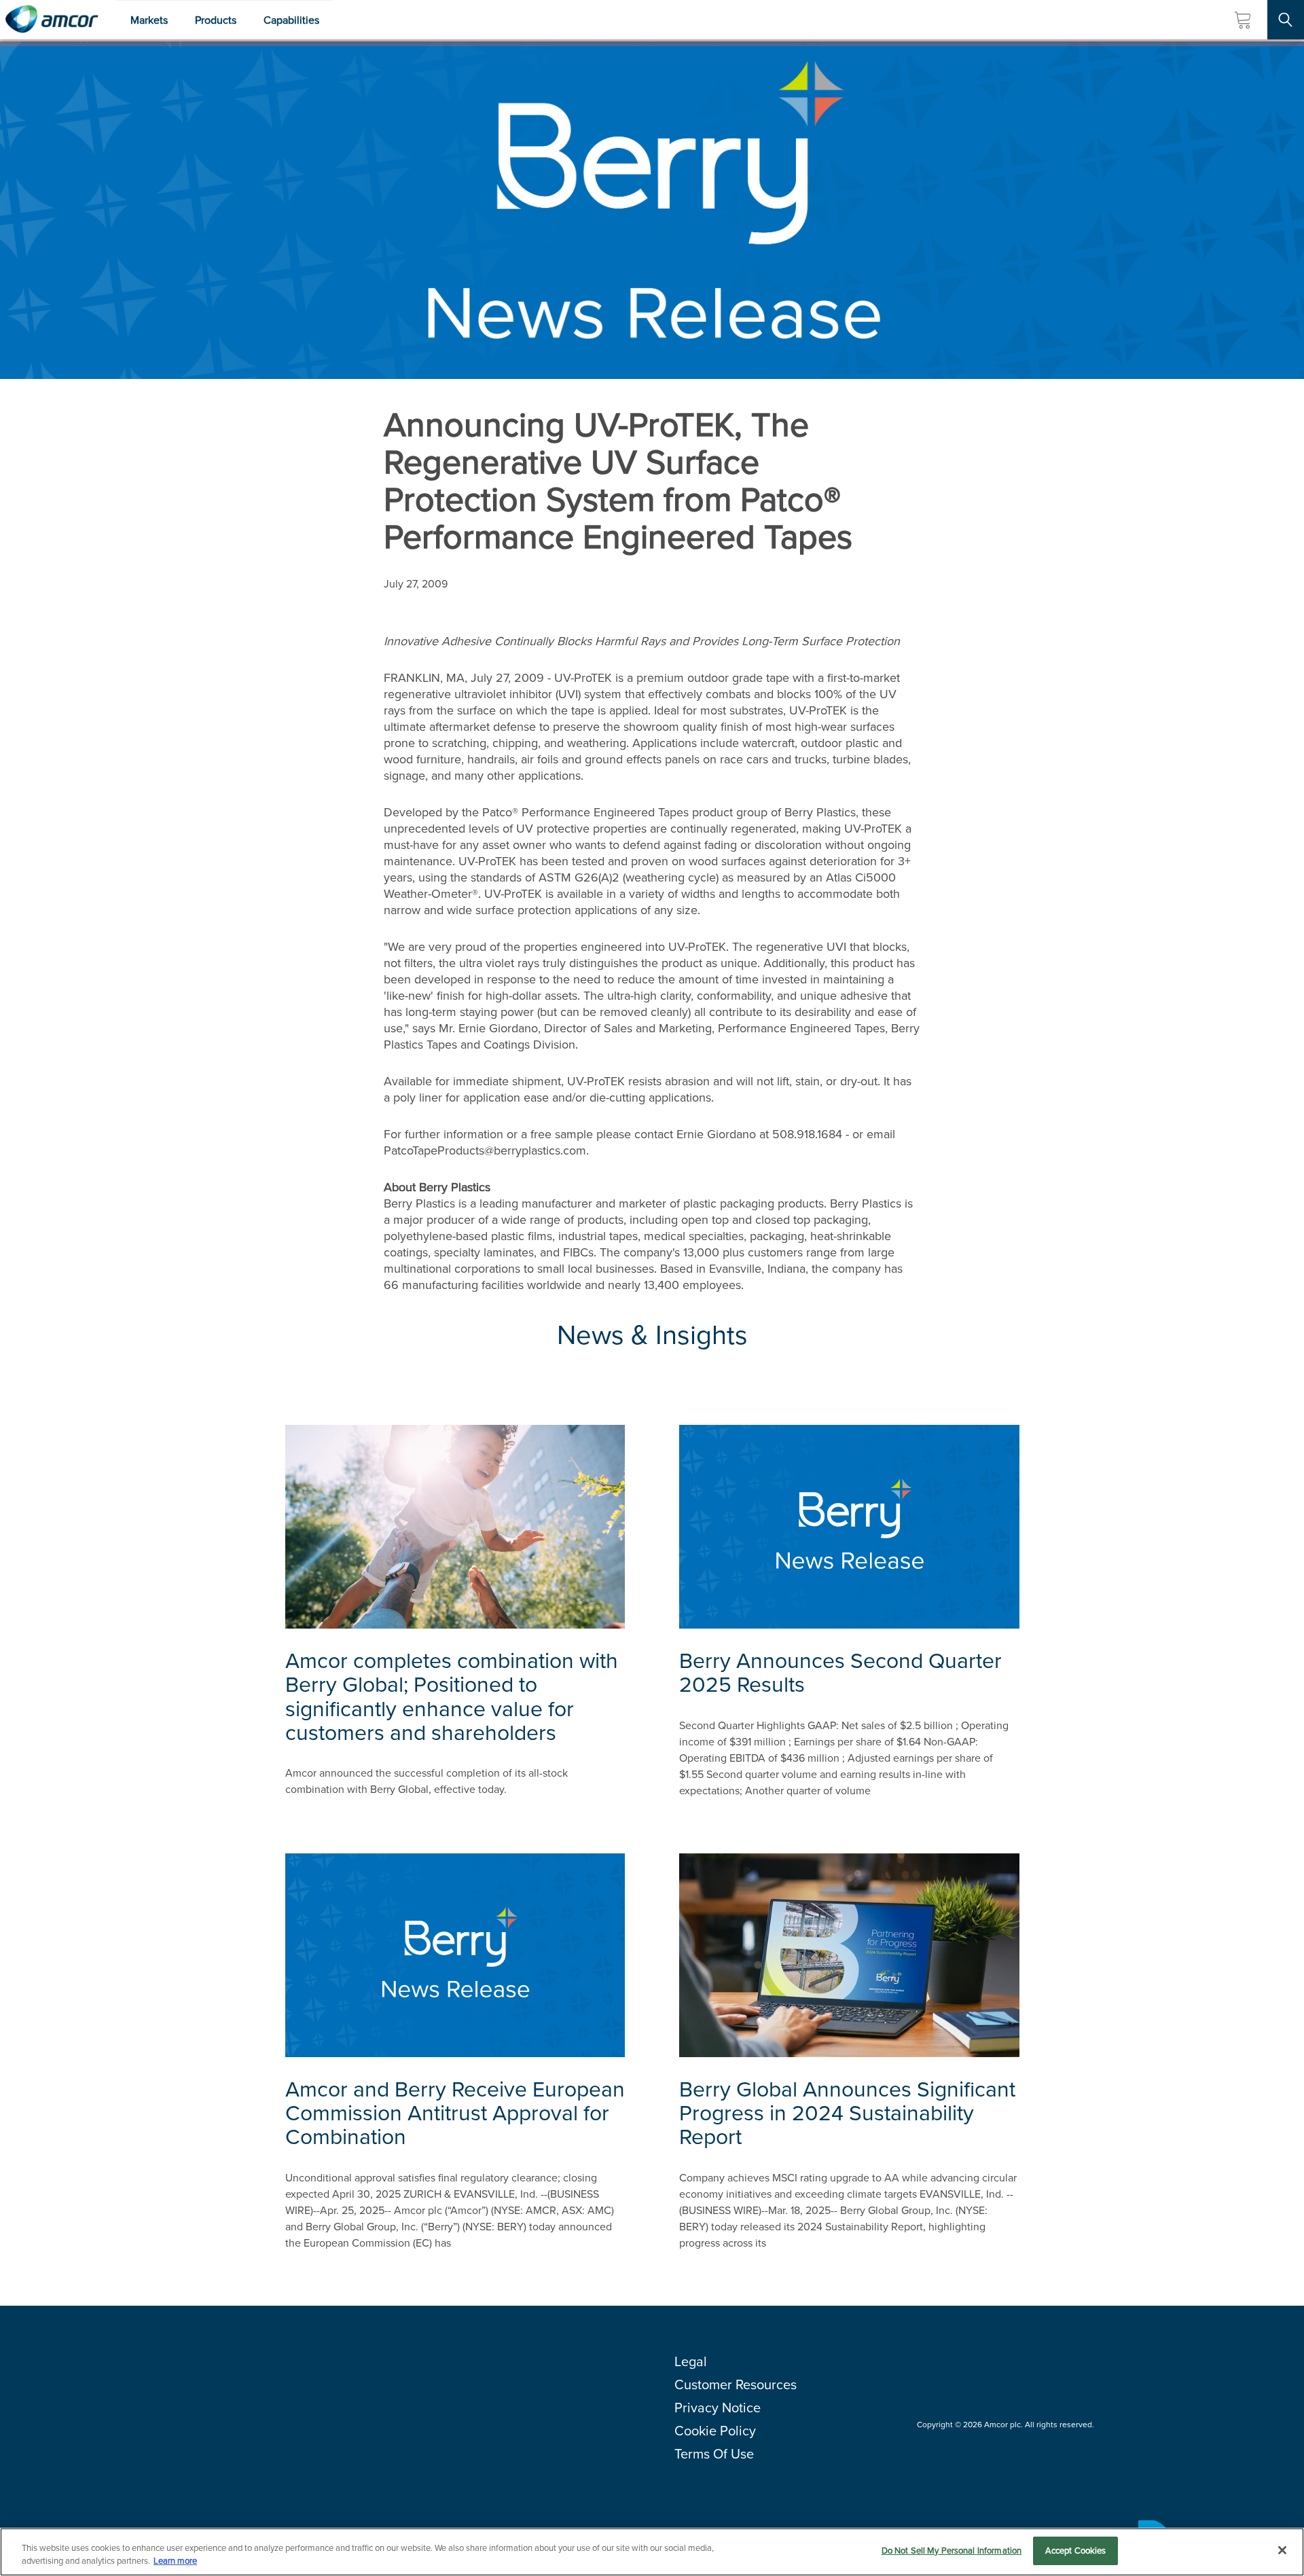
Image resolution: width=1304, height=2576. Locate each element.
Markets (149, 20)
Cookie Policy (715, 2431)
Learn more (175, 2561)
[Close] (1282, 2550)
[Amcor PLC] (52, 20)
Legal (691, 2361)
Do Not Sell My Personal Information (952, 2551)
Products (216, 20)
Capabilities (291, 20)
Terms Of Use (714, 2454)
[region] (652, 2552)
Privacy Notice (718, 2408)
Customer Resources (736, 2384)
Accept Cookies (1076, 2551)
